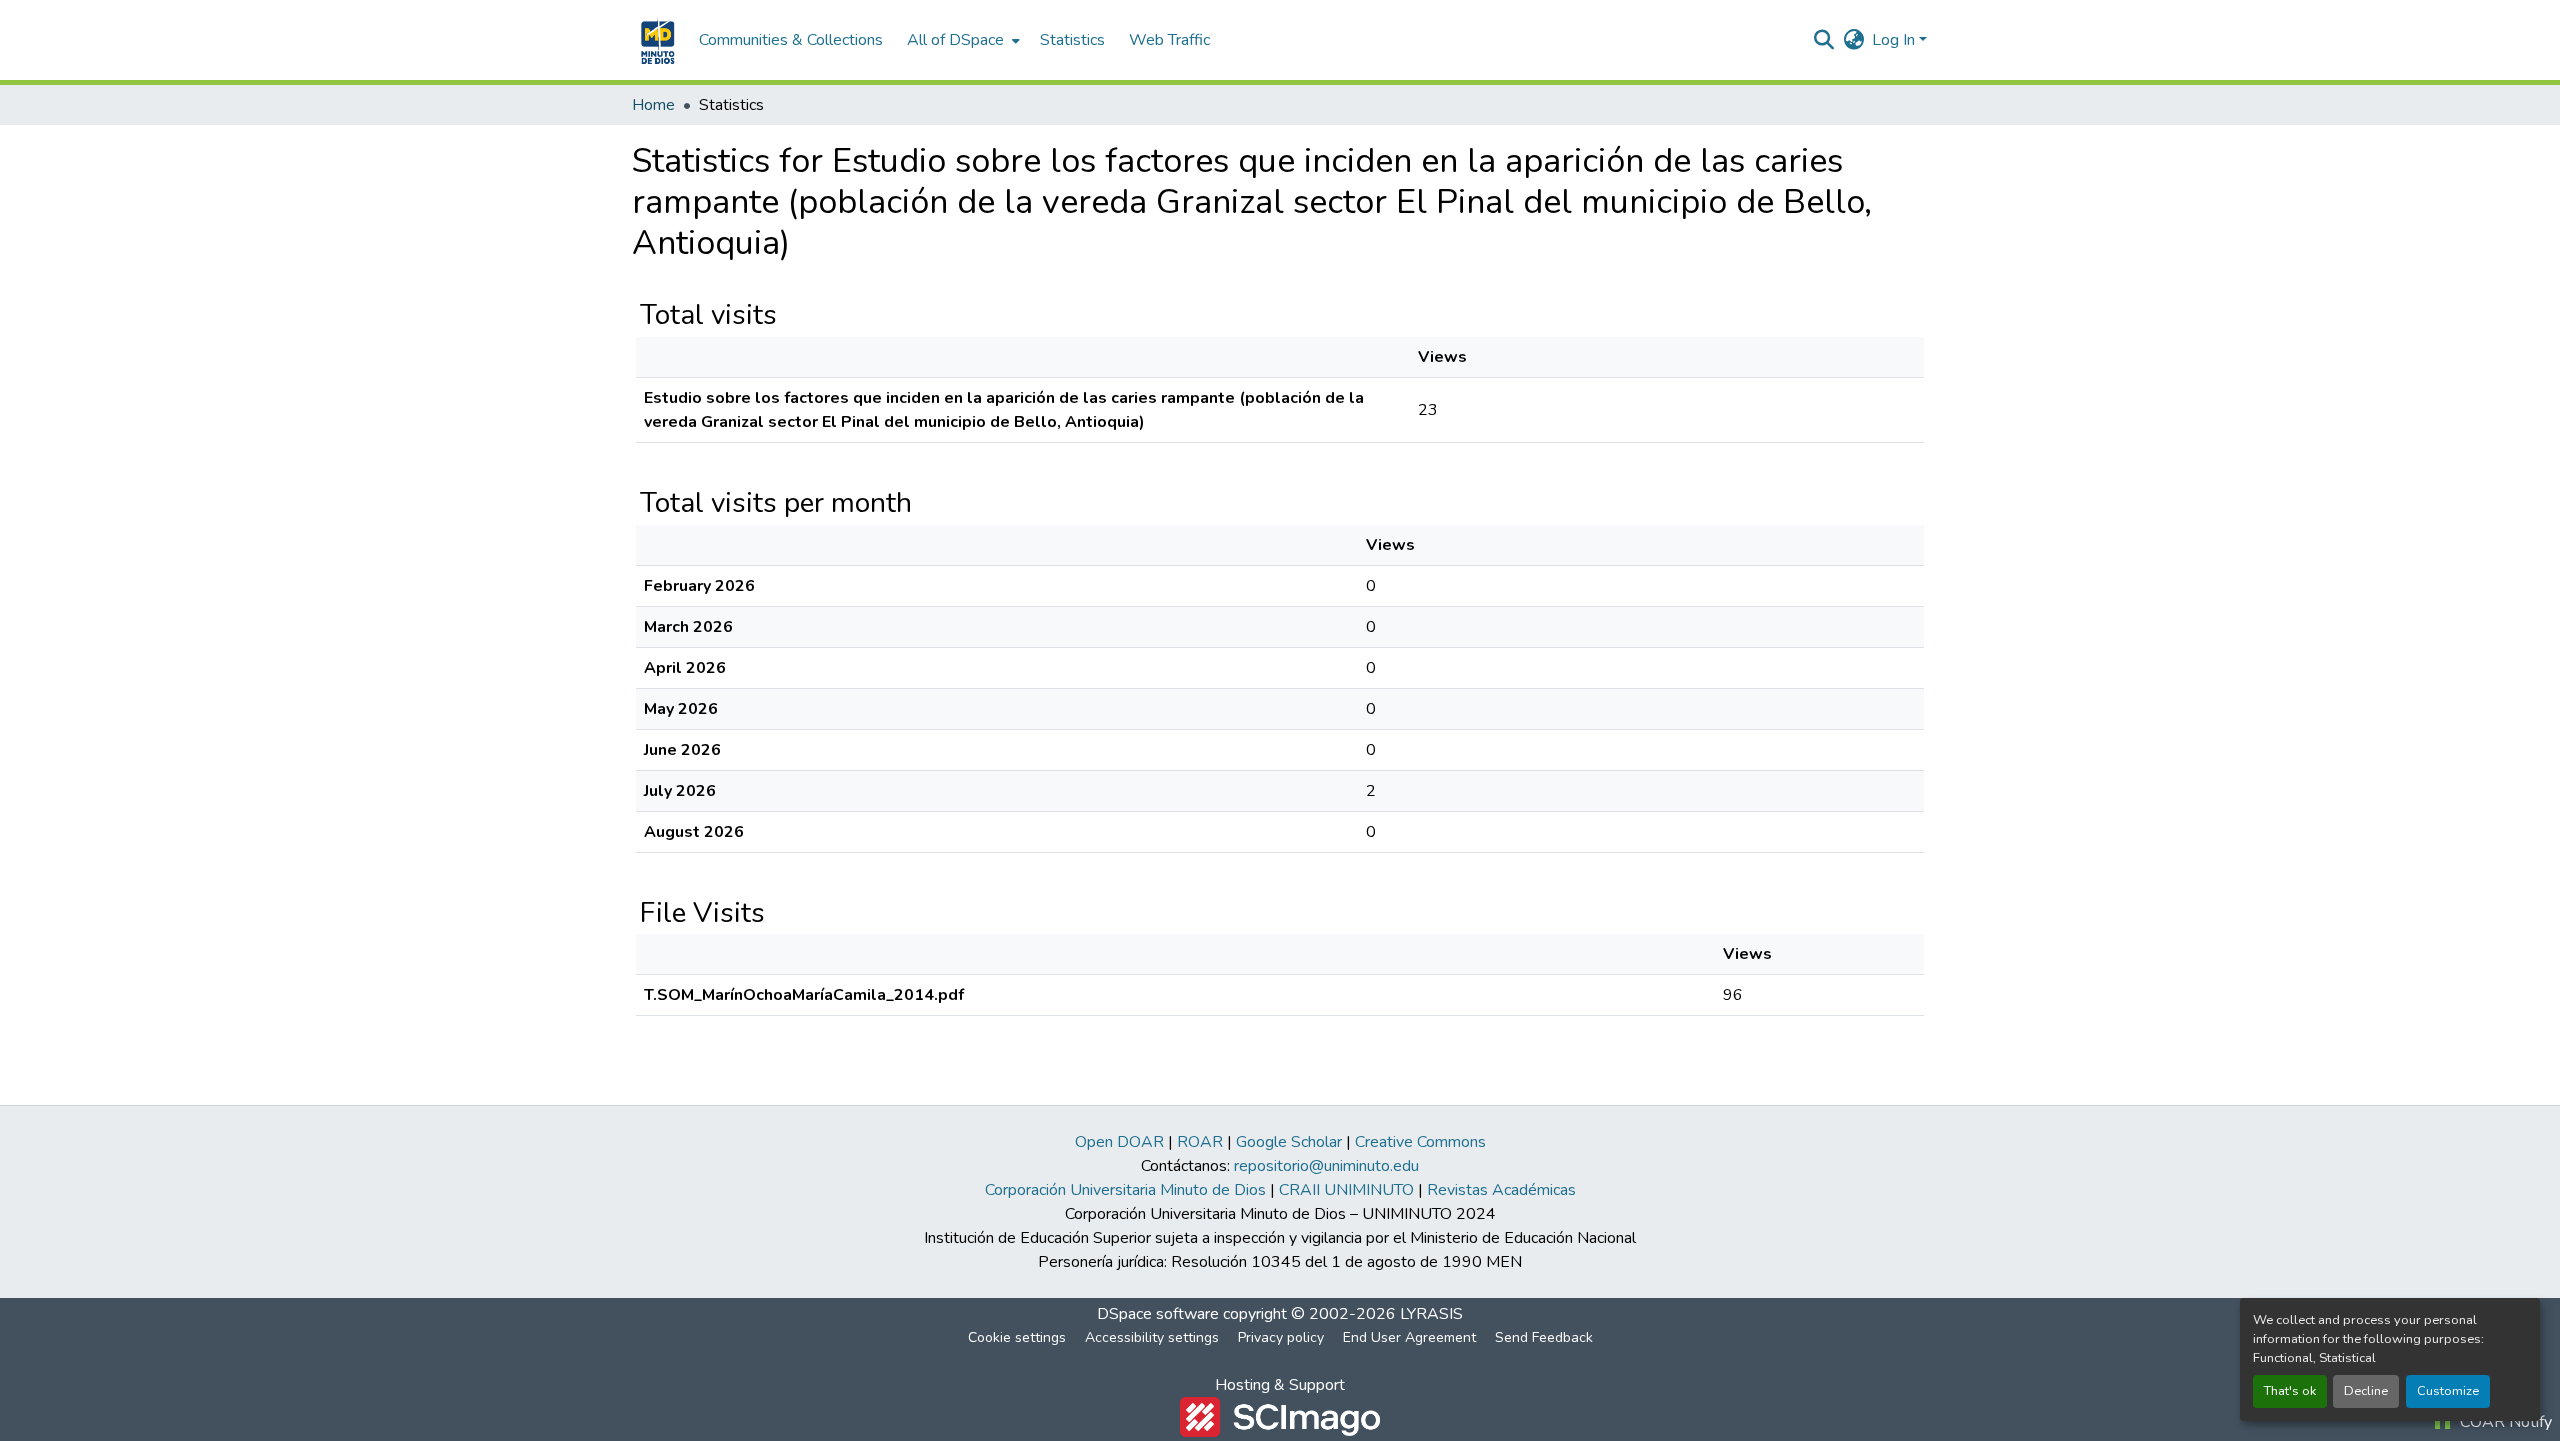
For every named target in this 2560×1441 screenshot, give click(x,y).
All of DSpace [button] (955, 40)
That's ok (2290, 1391)
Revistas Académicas (1501, 1190)
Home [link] (653, 105)
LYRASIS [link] (1431, 1314)
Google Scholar (1289, 1142)
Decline (2366, 1391)
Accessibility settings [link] (1152, 1337)
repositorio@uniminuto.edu (1326, 1166)
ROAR (1200, 1142)
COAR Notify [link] (2504, 1422)
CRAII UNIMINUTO (1346, 1190)
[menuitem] (961, 40)
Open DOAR (1119, 1142)
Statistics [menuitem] (1072, 40)
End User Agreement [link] (1409, 1337)
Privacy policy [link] (1281, 1337)
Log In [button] (1895, 40)
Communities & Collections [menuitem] (791, 40)
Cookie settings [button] (1017, 1337)
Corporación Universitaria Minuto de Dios (1125, 1190)
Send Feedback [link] (1544, 1337)
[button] (655, 40)
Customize (2448, 1391)
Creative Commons (1420, 1142)
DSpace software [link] (1158, 1314)
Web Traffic (1169, 40)
